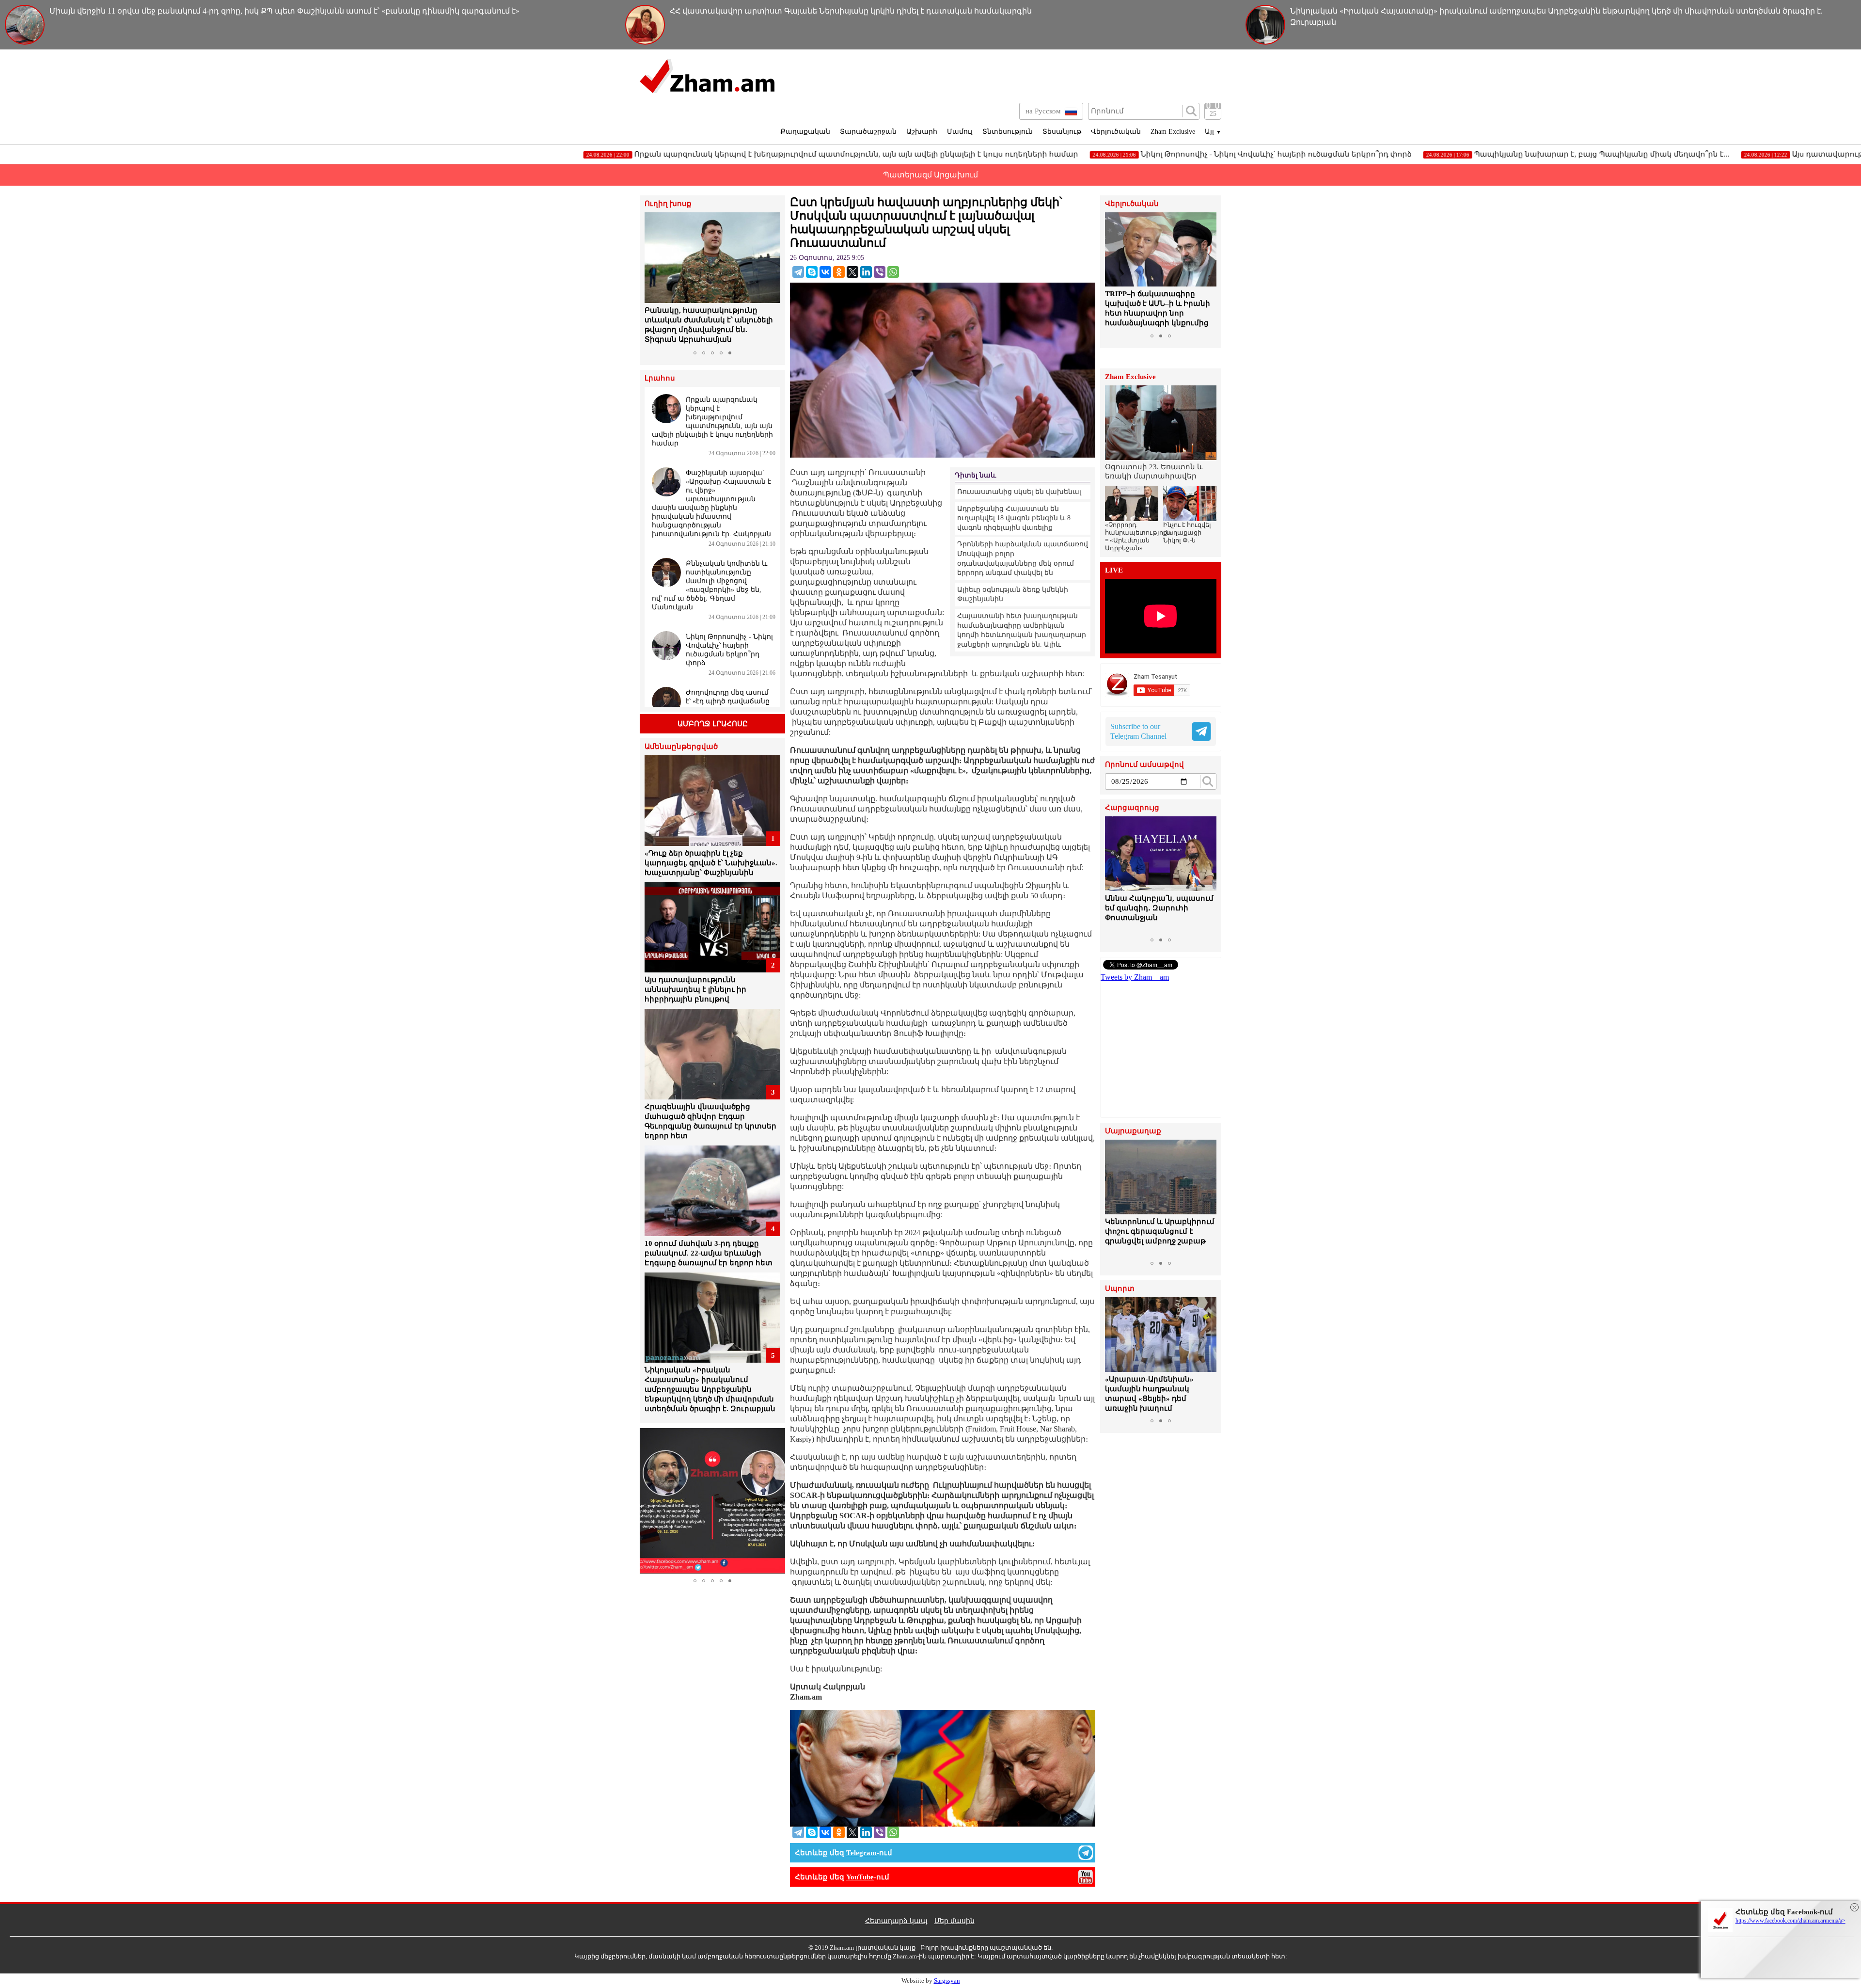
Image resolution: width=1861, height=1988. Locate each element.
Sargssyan (947, 1980)
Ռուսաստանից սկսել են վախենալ (1019, 492)
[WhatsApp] (893, 272)
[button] (653, 279)
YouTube (860, 1877)
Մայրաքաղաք (1133, 1131)
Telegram (861, 1853)
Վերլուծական (1116, 132)
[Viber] (880, 272)
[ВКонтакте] (825, 272)
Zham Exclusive (1173, 132)
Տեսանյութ (1062, 132)
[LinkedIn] (866, 272)
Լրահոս (660, 378)
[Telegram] (798, 272)
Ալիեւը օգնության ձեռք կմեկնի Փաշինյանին (1013, 595)
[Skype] (812, 272)
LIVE (1114, 570)
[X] (852, 272)
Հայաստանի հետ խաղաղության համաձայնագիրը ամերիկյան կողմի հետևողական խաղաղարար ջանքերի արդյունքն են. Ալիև (1022, 630)
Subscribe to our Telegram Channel (1138, 731)
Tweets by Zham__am (1135, 977)
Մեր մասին (954, 1921)
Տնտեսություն (1008, 132)
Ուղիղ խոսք (668, 204)
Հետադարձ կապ (896, 1921)
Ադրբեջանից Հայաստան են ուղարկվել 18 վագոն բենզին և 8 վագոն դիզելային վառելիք (1014, 518)
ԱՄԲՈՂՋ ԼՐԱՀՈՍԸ (713, 724)
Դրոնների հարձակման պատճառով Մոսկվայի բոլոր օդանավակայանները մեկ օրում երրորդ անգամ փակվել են (1023, 558)
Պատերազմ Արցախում (930, 175)
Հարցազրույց (1132, 808)
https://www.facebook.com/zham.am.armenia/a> (1790, 1921)
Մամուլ (960, 132)
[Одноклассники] (839, 272)
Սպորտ (1120, 1289)
